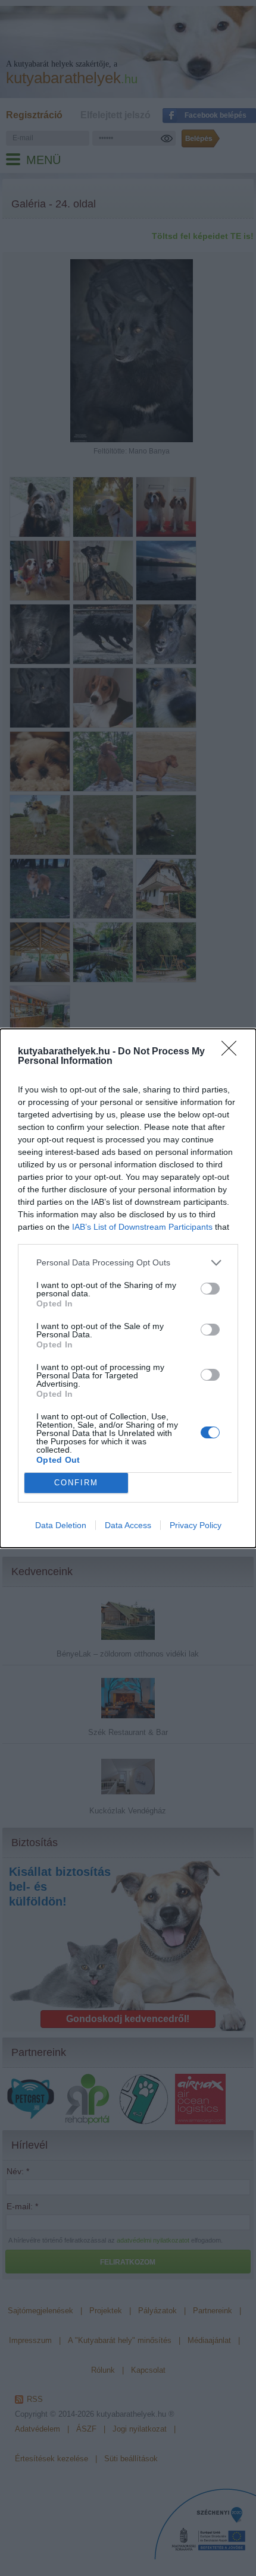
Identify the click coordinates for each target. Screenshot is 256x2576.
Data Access (128, 1525)
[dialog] (128, 1288)
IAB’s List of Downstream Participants (142, 1227)
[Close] (233, 1052)
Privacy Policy (196, 1525)
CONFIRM (76, 1483)
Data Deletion (61, 1525)
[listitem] (128, 1263)
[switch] (210, 1289)
